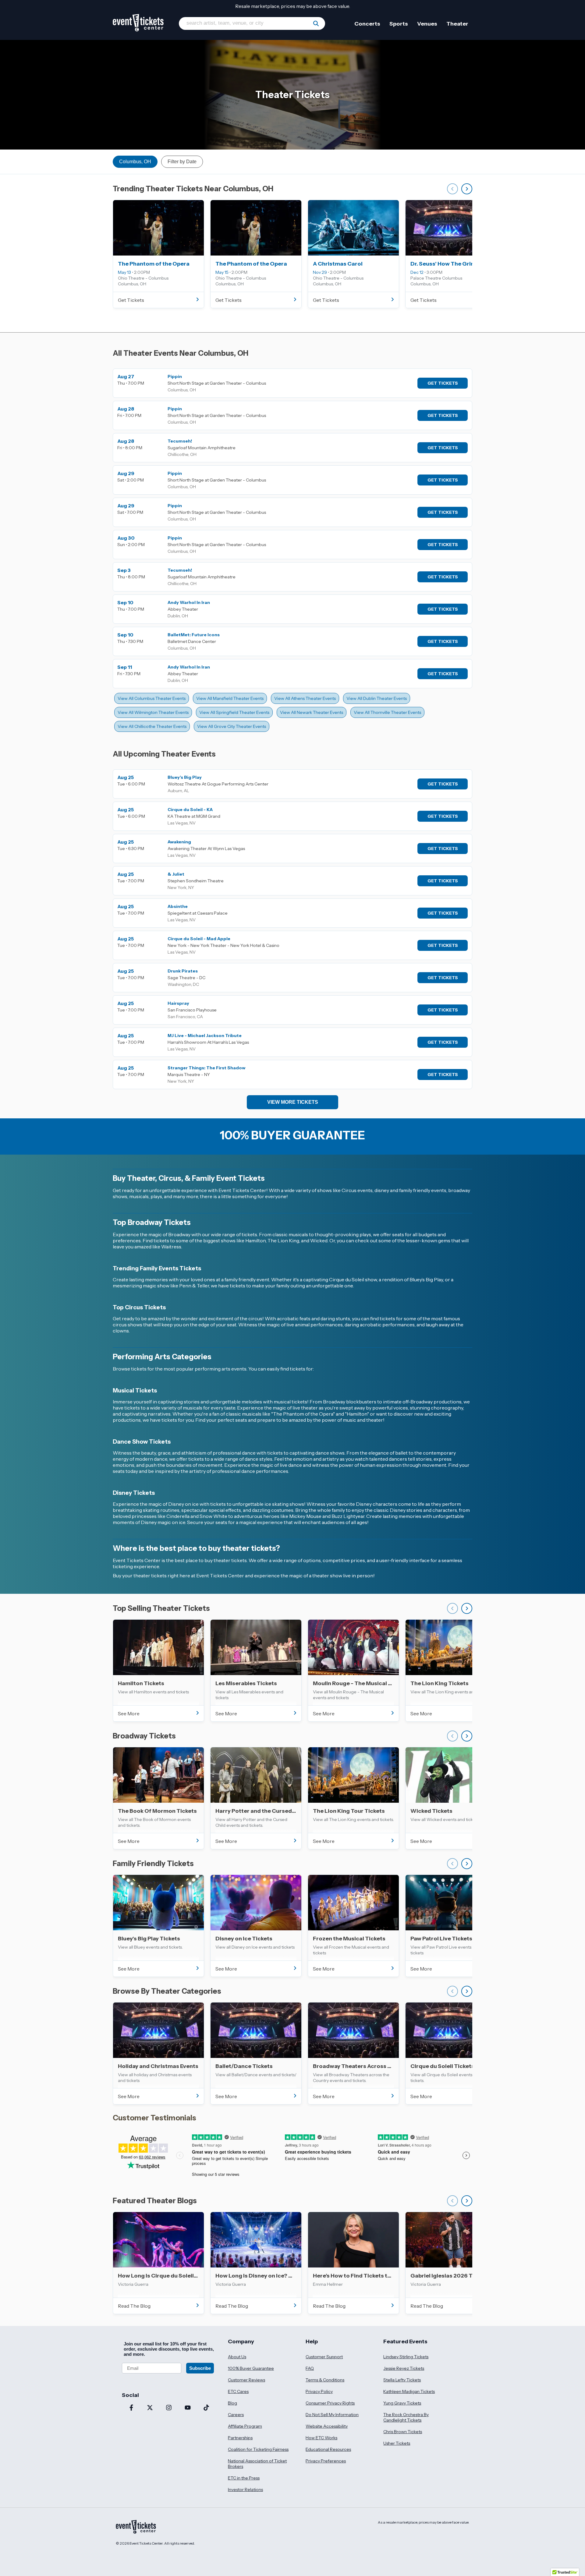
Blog (232, 2403)
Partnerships (240, 2438)
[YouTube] (188, 2408)
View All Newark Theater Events (312, 712)
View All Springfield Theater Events (234, 712)
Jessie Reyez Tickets (404, 2368)
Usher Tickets (397, 2443)
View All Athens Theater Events (305, 698)
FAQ (310, 2368)
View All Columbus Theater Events (152, 698)
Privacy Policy (319, 2391)
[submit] (316, 23)
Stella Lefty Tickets (402, 2380)
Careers (236, 2415)
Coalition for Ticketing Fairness (258, 2449)
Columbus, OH (135, 162)
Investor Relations (245, 2490)
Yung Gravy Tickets (402, 2403)
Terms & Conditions (325, 2380)
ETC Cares (238, 2391)
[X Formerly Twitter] (150, 2408)
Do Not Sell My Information (332, 2415)
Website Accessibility (327, 2426)
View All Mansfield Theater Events (230, 698)
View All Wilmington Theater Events (153, 712)
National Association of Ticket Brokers (257, 2464)
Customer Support (324, 2357)
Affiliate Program (245, 2426)
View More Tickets (293, 1102)
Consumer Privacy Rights (330, 2403)
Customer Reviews (246, 2380)
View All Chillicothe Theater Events (152, 726)
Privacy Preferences (326, 2461)
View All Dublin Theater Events (377, 698)
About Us (237, 2357)
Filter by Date (182, 162)
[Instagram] (169, 2408)
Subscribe (200, 2368)
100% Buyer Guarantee (251, 2368)
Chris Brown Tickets (403, 2432)
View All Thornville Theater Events (387, 712)
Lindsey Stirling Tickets (406, 2357)
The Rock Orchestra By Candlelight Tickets (406, 2417)
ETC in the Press (244, 2478)
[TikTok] (206, 2408)
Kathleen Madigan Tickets (409, 2391)
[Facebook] (131, 2408)
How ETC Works (321, 2438)
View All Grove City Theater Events (232, 726)
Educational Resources (328, 2449)
